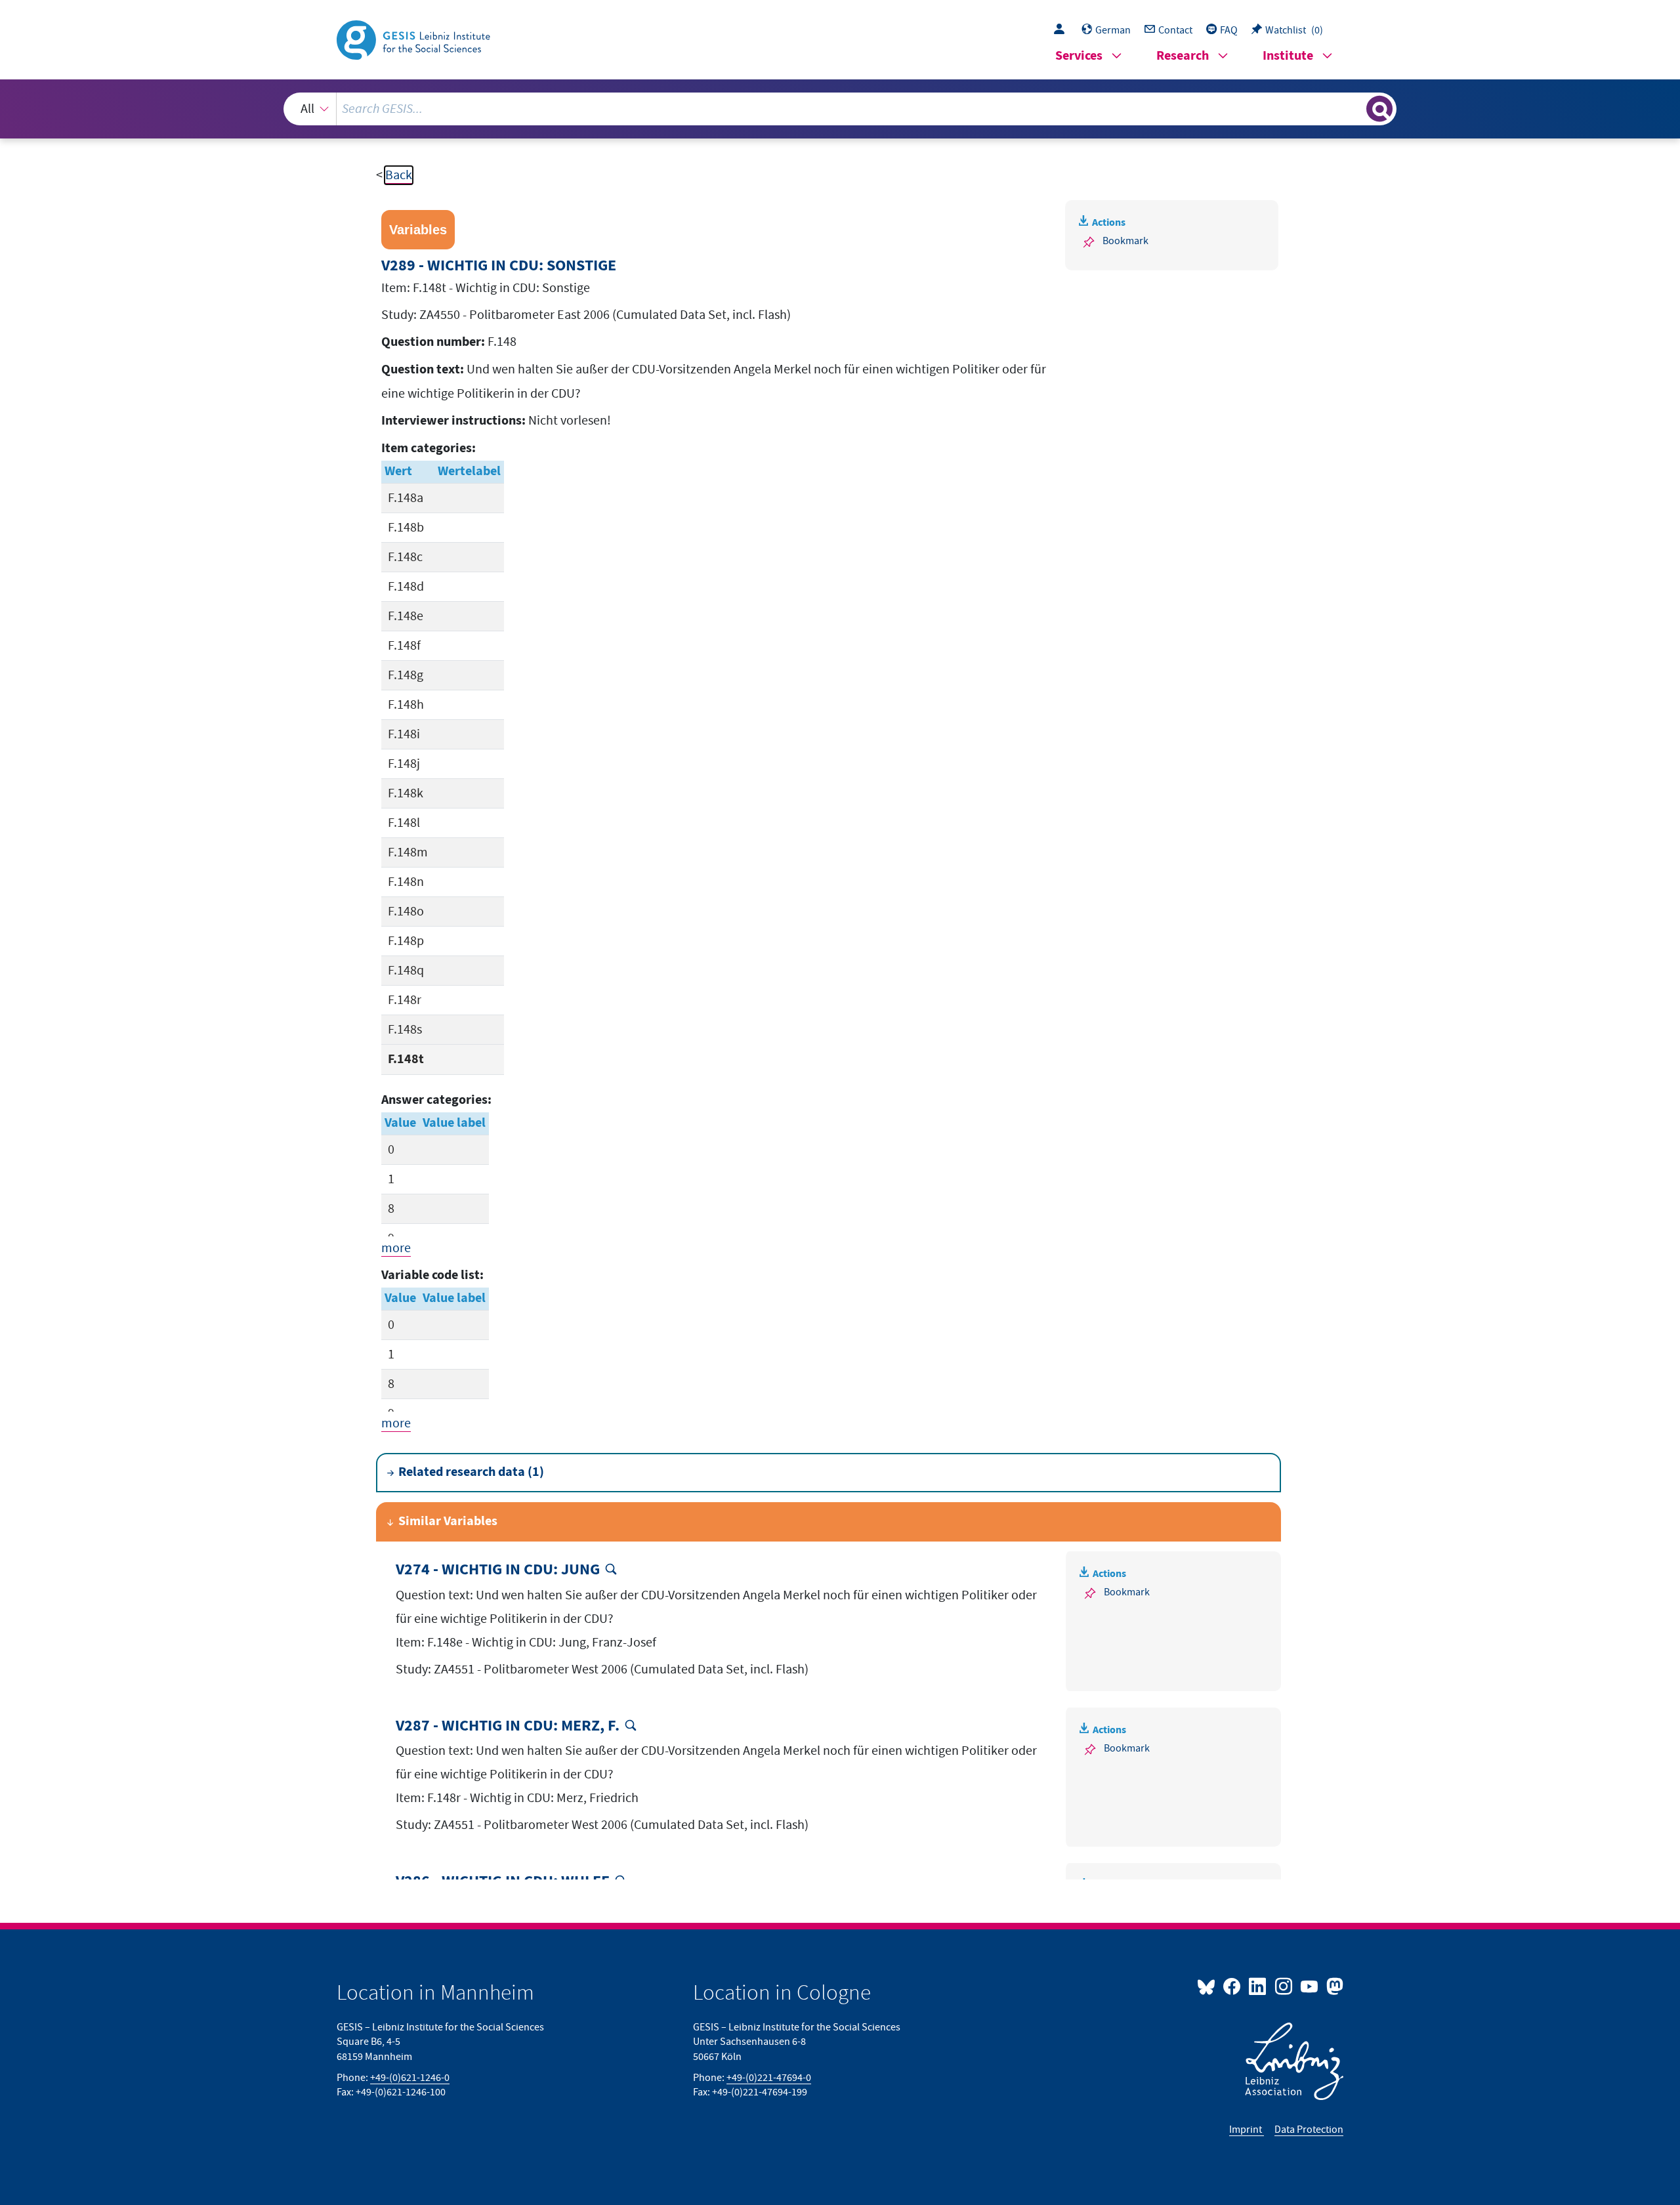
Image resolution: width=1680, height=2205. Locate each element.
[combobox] (840, 109)
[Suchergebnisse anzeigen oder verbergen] (1379, 109)
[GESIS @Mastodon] (1333, 1986)
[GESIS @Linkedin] (1258, 1986)
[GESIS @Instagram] (1284, 1986)
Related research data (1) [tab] (471, 1472)
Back (399, 175)
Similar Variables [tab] (448, 1522)
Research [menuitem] (1183, 56)
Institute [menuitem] (1288, 56)
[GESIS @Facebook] (1233, 1986)
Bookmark (1125, 241)
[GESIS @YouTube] (1310, 1986)
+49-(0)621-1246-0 (410, 2078)
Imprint (1247, 2130)
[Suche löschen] (1355, 108)
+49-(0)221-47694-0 (769, 2078)
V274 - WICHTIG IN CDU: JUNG (498, 1570)
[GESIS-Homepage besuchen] (415, 39)
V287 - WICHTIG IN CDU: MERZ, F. (508, 1726)
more (396, 1248)
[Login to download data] (1062, 30)
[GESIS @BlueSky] (1209, 1986)
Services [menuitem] (1079, 56)
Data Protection (1309, 2130)
